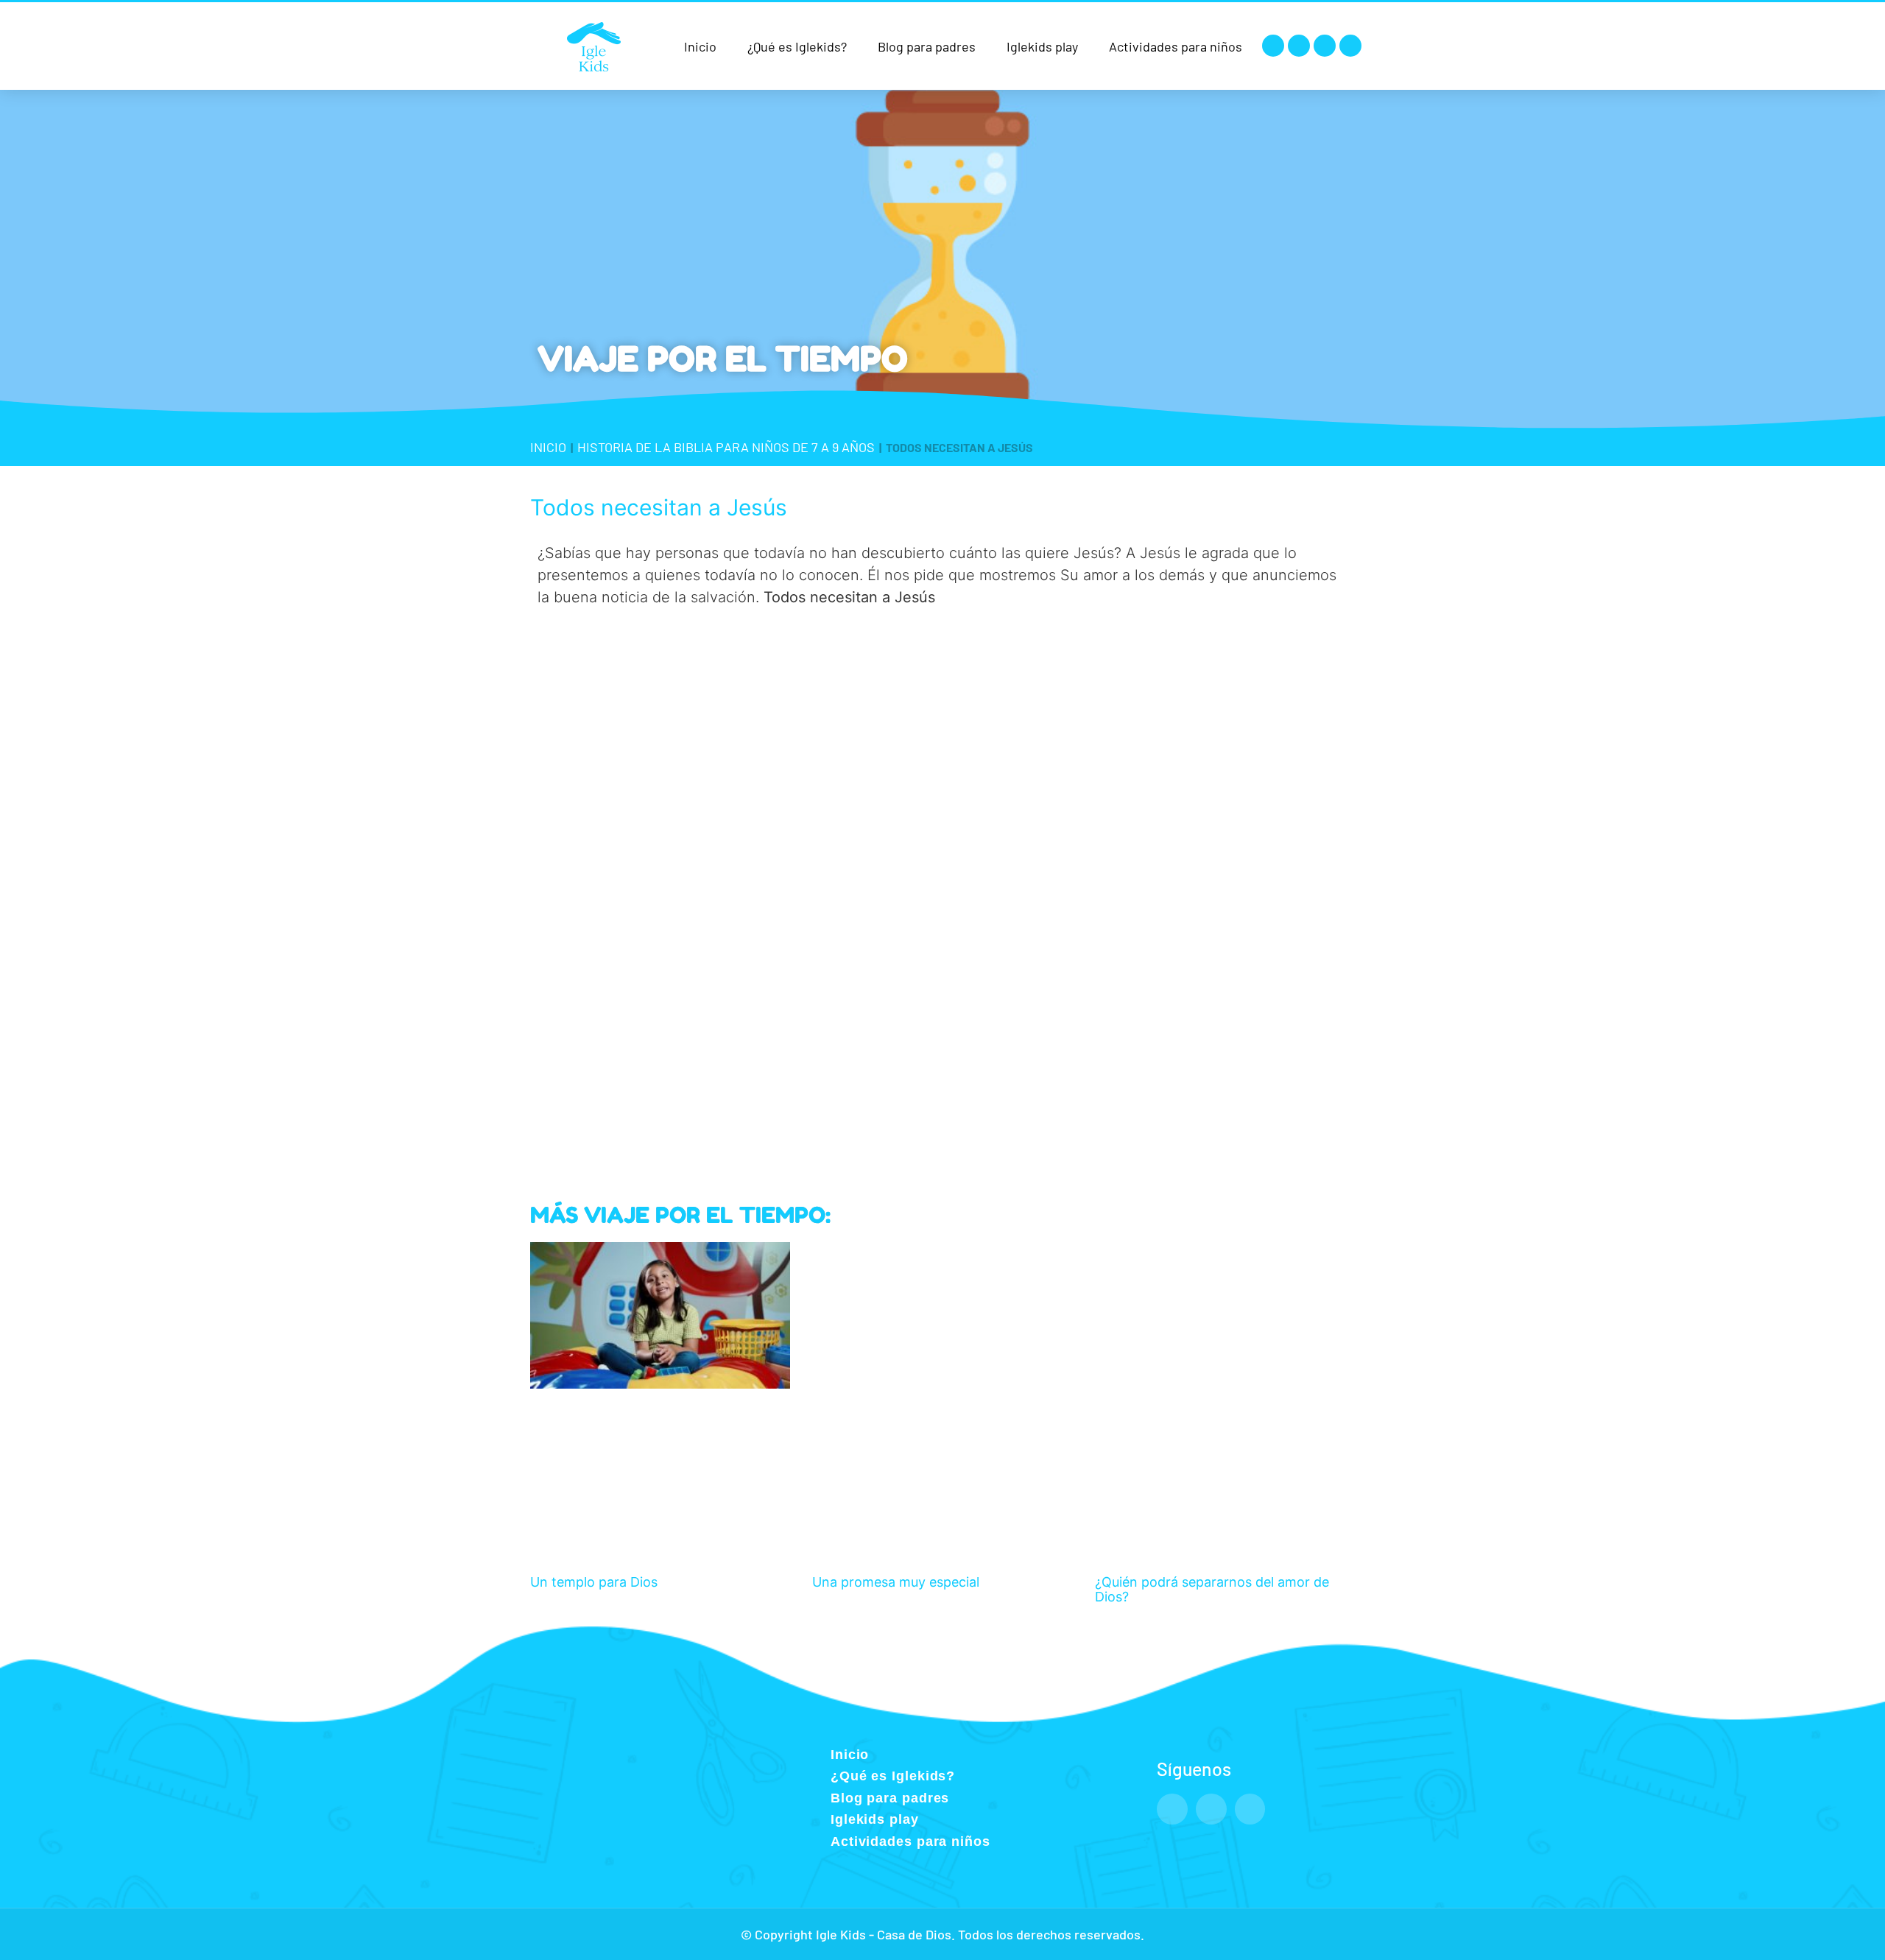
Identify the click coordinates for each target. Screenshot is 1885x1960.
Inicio (700, 46)
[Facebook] (1273, 46)
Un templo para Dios (594, 1582)
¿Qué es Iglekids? (797, 46)
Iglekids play (1042, 46)
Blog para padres (927, 46)
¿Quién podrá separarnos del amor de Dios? (1212, 1589)
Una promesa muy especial (896, 1582)
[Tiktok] (1350, 46)
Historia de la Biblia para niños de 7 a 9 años (726, 447)
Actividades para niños (1176, 46)
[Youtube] (1325, 46)
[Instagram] (1299, 46)
